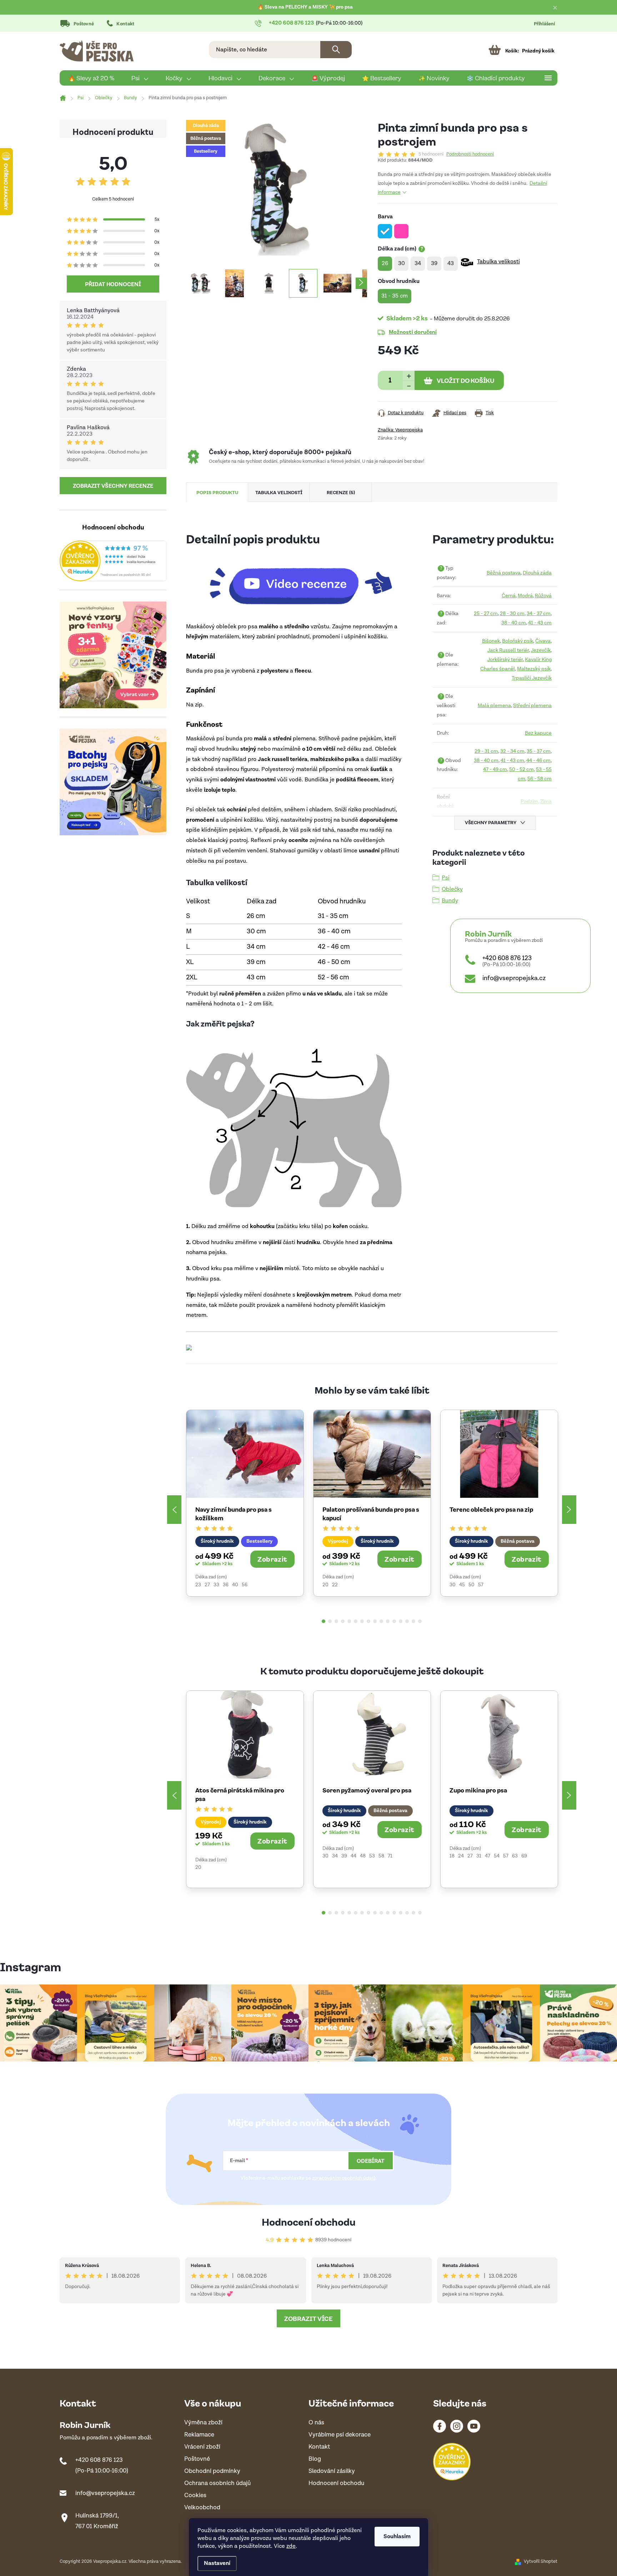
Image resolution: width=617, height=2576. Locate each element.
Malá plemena (494, 706)
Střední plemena (532, 706)
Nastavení (217, 2563)
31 (479, 1856)
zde (291, 2546)
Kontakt (125, 24)
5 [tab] (349, 1621)
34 (335, 1856)
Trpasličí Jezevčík (532, 678)
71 (390, 1856)
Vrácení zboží (202, 2447)
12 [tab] (394, 1621)
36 (226, 1585)
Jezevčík (541, 650)
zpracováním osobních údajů (344, 2178)
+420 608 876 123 (507, 958)
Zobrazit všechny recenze (113, 486)
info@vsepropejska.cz (514, 978)
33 (216, 1585)
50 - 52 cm (521, 769)
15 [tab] (413, 1621)
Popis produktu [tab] (217, 492)
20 (325, 1585)
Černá (509, 596)
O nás (316, 2423)
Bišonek (491, 641)
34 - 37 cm (539, 613)
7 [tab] (362, 1621)
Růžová (543, 596)
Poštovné (84, 24)
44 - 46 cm (538, 760)
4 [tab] (343, 1621)
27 (207, 1585)
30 (453, 1585)
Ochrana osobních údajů (217, 2483)
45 (462, 1585)
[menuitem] (91, 78)
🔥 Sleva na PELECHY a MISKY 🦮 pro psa (305, 7)
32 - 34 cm (512, 751)
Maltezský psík (534, 669)
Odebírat (371, 2161)
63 (515, 1856)
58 (381, 1856)
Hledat (336, 50)
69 (524, 1856)
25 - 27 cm (486, 613)
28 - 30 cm (512, 613)
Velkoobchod (202, 2508)
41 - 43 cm (540, 623)
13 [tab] (401, 1621)
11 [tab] (388, 1621)
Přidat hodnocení (113, 284)
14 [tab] (407, 1621)
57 (481, 1585)
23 (198, 1585)
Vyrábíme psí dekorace (340, 2435)
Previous (174, 1510)
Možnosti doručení (413, 332)
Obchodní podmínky (212, 2471)
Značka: (400, 430)
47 (488, 1856)
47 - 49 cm (495, 769)
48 (363, 1856)
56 (245, 1585)
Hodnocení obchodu (309, 2222)
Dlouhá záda (537, 573)
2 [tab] (330, 1621)
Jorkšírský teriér (505, 660)
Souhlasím (397, 2537)
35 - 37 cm (539, 751)
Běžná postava (504, 573)
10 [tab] (381, 1621)
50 (471, 1585)
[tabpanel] (245, 1503)
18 (452, 1856)
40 (235, 1585)
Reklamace (199, 2435)
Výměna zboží (203, 2423)
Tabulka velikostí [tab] (279, 492)
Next (569, 1510)
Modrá (525, 596)
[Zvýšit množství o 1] (409, 376)
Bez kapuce (538, 733)
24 (461, 1856)
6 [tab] (356, 1621)
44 (353, 1856)
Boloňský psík (518, 641)
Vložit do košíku (466, 380)
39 (344, 1856)
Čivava (543, 641)
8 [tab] (368, 1621)
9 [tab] (375, 1621)
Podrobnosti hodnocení (470, 154)
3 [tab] (336, 1621)
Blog (315, 2459)
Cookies (195, 2496)
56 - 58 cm (540, 779)
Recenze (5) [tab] (341, 492)
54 (497, 1856)
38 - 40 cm (514, 623)
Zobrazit (272, 1559)
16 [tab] (420, 1621)
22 (335, 1585)
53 (372, 1856)
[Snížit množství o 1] (409, 385)
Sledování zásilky (332, 2471)
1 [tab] (323, 1621)
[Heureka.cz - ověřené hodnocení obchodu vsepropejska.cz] (113, 561)
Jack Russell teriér (508, 650)
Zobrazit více (308, 2318)
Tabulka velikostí (498, 262)
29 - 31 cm (486, 751)
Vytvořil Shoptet (541, 2562)
